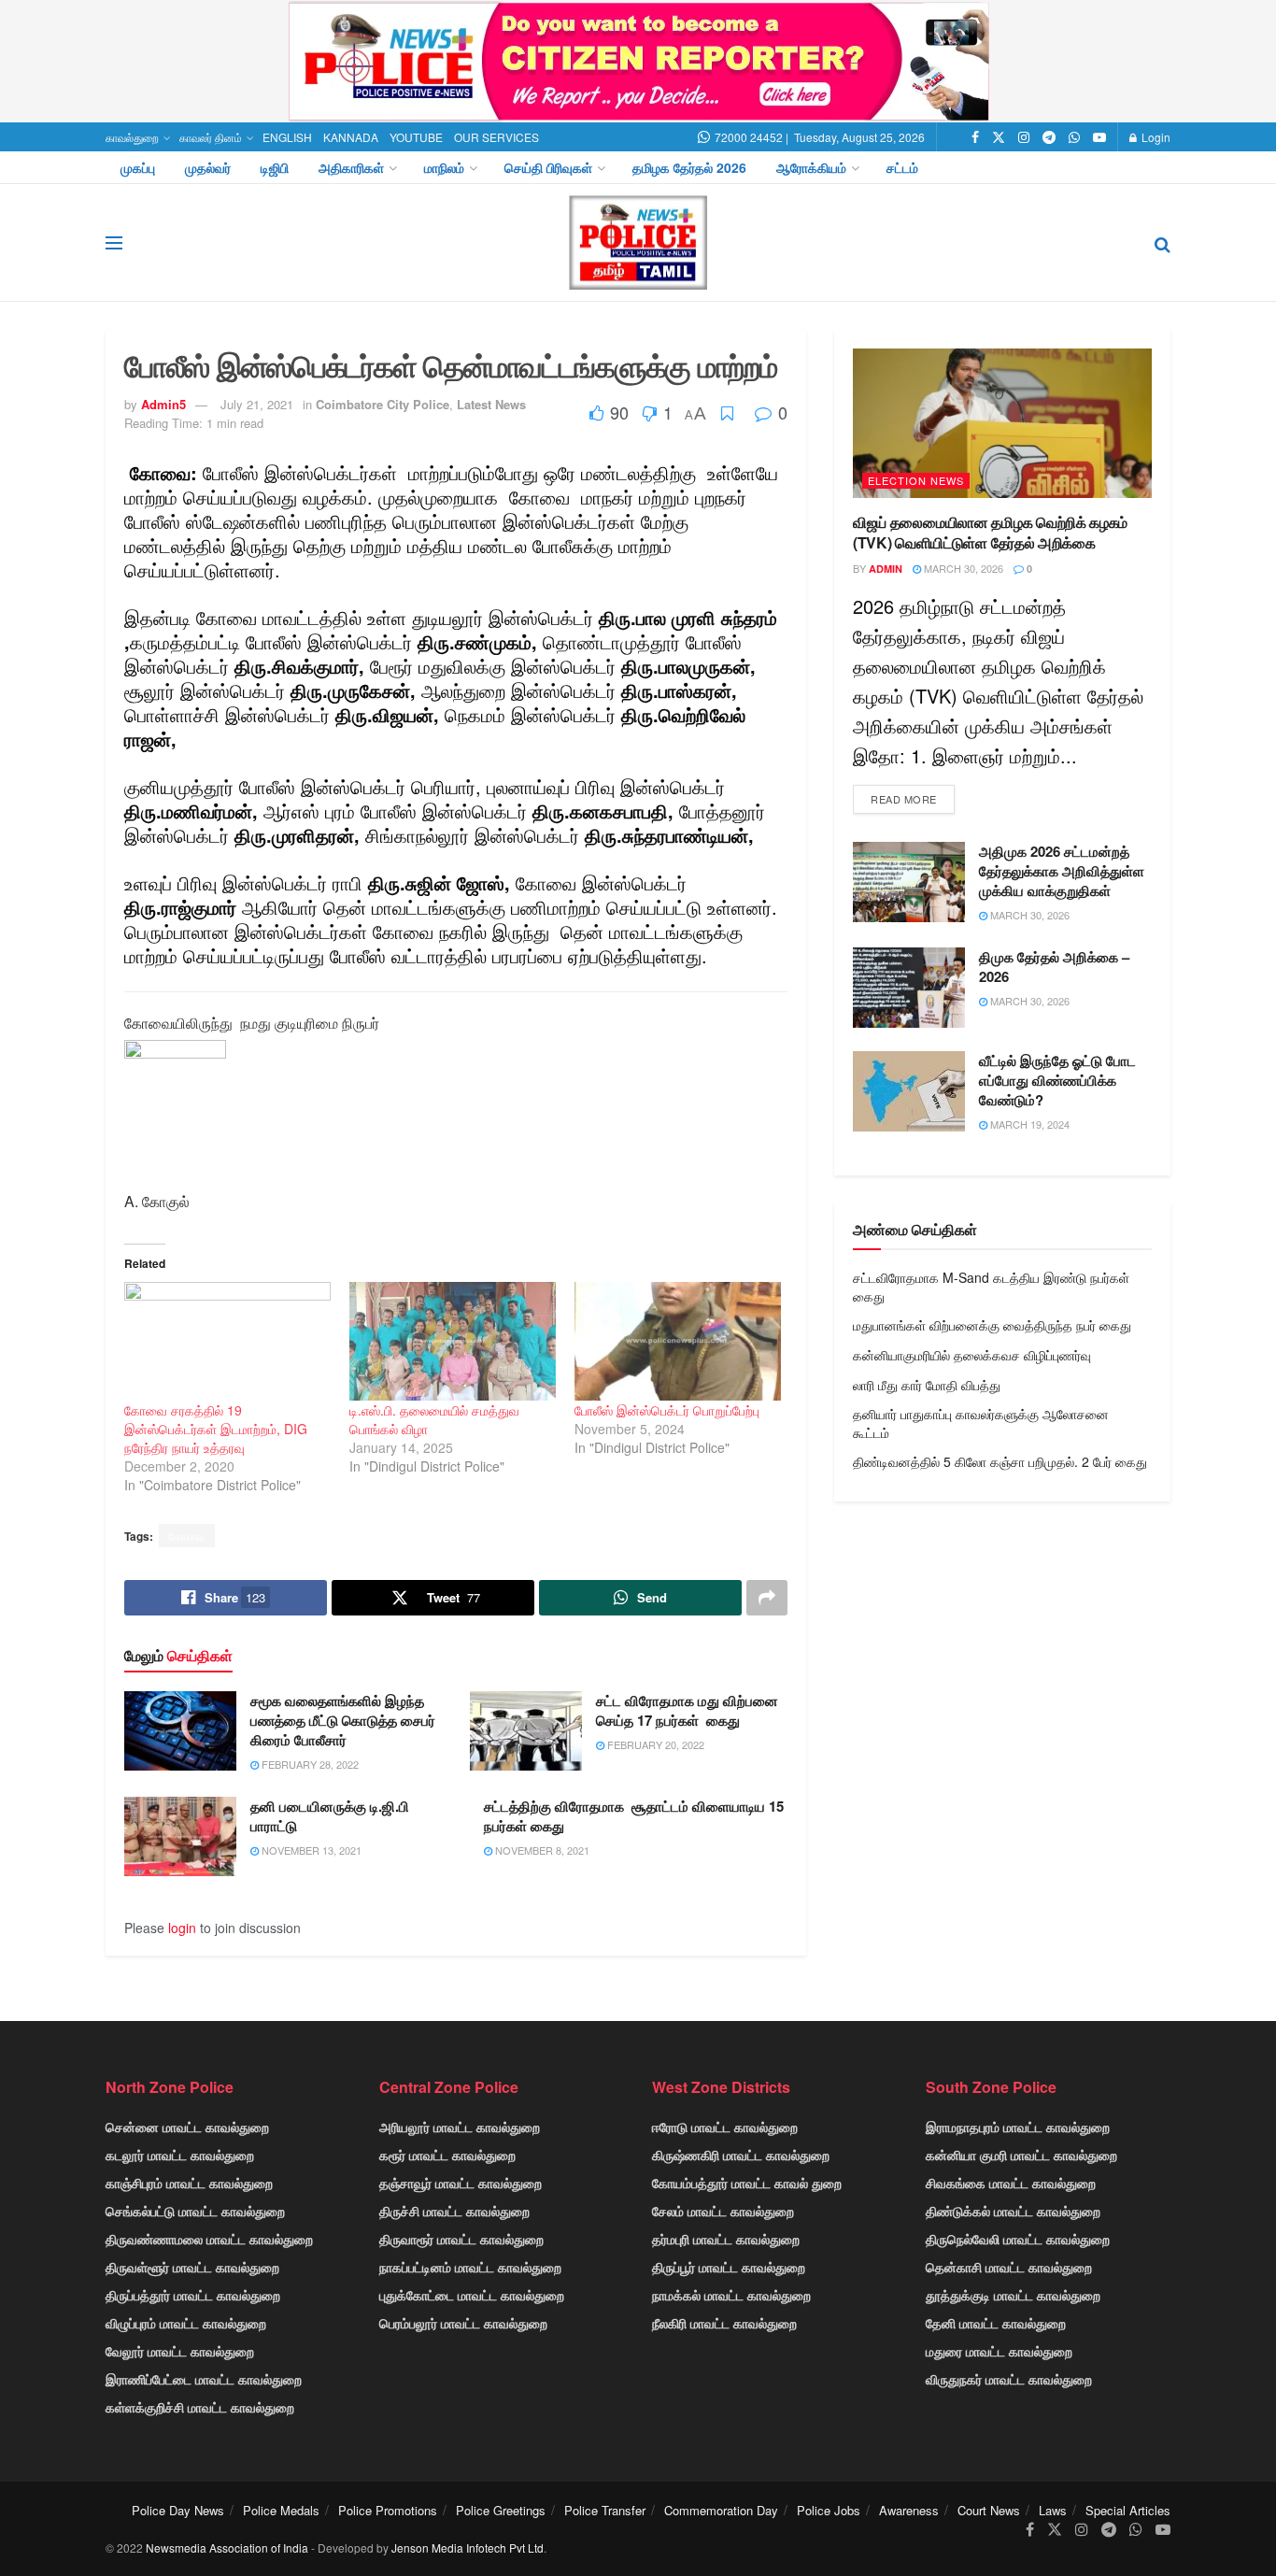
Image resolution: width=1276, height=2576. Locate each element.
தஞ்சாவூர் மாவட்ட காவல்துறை (461, 2183)
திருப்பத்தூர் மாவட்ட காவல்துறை (193, 2295)
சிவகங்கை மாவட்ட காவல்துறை (1011, 2183)
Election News (916, 480)
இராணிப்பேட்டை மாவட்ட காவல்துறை (204, 2379)
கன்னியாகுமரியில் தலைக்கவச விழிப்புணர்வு (972, 1355)
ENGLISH (287, 137)
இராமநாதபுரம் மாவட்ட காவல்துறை (1018, 2127)
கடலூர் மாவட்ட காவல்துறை (180, 2155)
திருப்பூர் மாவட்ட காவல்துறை (729, 2267)
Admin (886, 569)
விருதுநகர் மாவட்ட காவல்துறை (1009, 2379)
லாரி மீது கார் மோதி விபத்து (927, 1385)
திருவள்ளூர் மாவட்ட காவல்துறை (192, 2267)
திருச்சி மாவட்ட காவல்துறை (454, 2211)
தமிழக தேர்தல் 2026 (689, 167)
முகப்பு (138, 167)
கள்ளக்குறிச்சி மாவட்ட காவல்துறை (200, 2407)
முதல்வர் (208, 167)
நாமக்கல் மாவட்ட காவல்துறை (731, 2295)
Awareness (909, 2510)
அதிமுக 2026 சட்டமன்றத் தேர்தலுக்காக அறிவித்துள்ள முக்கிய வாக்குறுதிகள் (1062, 871)
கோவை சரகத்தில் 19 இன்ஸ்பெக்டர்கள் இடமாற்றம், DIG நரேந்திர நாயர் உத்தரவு (216, 1429)
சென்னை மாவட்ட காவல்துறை (187, 2127)
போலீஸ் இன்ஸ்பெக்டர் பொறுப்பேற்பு (667, 1410)
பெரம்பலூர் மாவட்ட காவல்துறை (463, 2323)
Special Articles (1128, 2510)
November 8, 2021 (541, 1850)
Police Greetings (501, 2510)
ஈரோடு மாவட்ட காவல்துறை (725, 2127)
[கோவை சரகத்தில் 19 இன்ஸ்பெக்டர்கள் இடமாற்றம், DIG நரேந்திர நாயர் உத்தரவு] (227, 1341)
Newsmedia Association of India (227, 2548)
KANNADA (351, 137)
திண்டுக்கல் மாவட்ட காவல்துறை (1013, 2211)
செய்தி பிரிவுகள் (548, 167)
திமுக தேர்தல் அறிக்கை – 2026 (1054, 967)
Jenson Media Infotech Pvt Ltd (468, 2548)
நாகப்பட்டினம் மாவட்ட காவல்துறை (470, 2267)
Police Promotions (388, 2510)
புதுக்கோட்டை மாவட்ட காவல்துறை (472, 2295)
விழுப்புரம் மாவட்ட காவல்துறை (186, 2323)
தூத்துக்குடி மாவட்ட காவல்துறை (1013, 2295)
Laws (1053, 2510)
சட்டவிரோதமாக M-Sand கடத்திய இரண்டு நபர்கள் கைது (991, 1287)
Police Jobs (829, 2510)
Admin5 (163, 404)
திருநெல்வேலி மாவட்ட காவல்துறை (1018, 2239)
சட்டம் (902, 167)
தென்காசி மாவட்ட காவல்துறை (1009, 2267)
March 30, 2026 (962, 568)
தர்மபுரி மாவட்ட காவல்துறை (726, 2239)
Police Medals (281, 2510)
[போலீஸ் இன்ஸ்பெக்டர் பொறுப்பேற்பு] (678, 1341)
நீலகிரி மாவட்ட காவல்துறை (724, 2323)
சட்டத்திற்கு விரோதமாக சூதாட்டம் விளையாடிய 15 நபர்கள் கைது (634, 1816)
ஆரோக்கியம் (811, 167)
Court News (989, 2510)
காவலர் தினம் (211, 137)
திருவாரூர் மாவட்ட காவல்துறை (461, 2239)
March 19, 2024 (1028, 1124)
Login (1155, 137)
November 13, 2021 (310, 1850)
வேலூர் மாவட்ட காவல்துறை (180, 2351)
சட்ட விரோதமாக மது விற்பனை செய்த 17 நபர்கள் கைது (687, 1710)
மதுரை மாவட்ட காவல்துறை (999, 2351)
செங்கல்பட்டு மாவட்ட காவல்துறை (195, 2211)
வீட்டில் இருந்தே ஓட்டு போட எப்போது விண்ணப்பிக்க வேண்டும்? (1057, 1080)
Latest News (491, 404)
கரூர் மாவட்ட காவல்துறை (447, 2155)
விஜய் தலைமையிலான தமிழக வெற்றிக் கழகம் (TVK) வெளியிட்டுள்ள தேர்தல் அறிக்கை (990, 532)
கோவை (187, 1536)
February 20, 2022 (654, 1744)
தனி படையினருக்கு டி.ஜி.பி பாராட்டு (330, 1816)
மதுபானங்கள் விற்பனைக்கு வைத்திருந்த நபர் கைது (992, 1325)
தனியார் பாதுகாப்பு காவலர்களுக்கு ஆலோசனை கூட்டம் (981, 1423)
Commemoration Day (721, 2510)
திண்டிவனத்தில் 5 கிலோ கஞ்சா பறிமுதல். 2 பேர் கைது (1000, 1461)
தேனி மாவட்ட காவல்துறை (996, 2323)
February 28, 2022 (309, 1764)
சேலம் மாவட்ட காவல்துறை (723, 2211)
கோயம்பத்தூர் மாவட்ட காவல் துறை (747, 2183)
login (182, 1928)
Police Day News (178, 2510)
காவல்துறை (132, 137)
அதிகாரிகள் (351, 167)
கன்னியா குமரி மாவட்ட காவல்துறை (1021, 2155)
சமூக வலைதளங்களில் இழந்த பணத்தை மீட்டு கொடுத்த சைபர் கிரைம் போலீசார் (343, 1720)
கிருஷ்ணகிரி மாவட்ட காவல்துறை (741, 2155)
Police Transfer (605, 2510)
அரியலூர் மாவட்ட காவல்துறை (460, 2127)
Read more (904, 799)
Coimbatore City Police (383, 404)
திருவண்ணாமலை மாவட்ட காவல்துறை (209, 2239)
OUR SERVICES (496, 137)
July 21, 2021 (257, 404)
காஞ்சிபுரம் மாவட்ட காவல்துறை (189, 2183)
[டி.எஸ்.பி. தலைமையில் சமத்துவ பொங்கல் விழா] (453, 1341)
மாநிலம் (444, 167)
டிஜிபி (275, 167)
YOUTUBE (416, 137)
